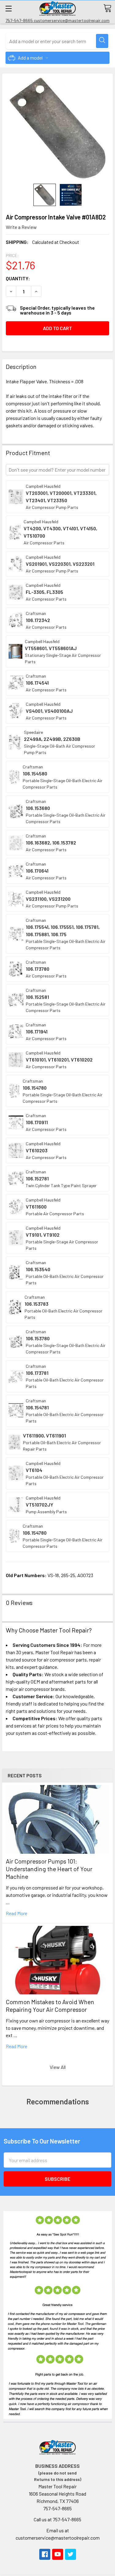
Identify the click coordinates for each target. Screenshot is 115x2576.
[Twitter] (71, 2554)
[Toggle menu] (8, 8)
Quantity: (18, 278)
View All (58, 2067)
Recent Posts (25, 1775)
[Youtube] (58, 2554)
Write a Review (21, 227)
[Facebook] (45, 2554)
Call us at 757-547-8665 (57, 2519)
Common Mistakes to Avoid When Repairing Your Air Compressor (50, 2006)
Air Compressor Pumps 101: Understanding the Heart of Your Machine (49, 1869)
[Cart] (107, 8)
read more (17, 1913)
